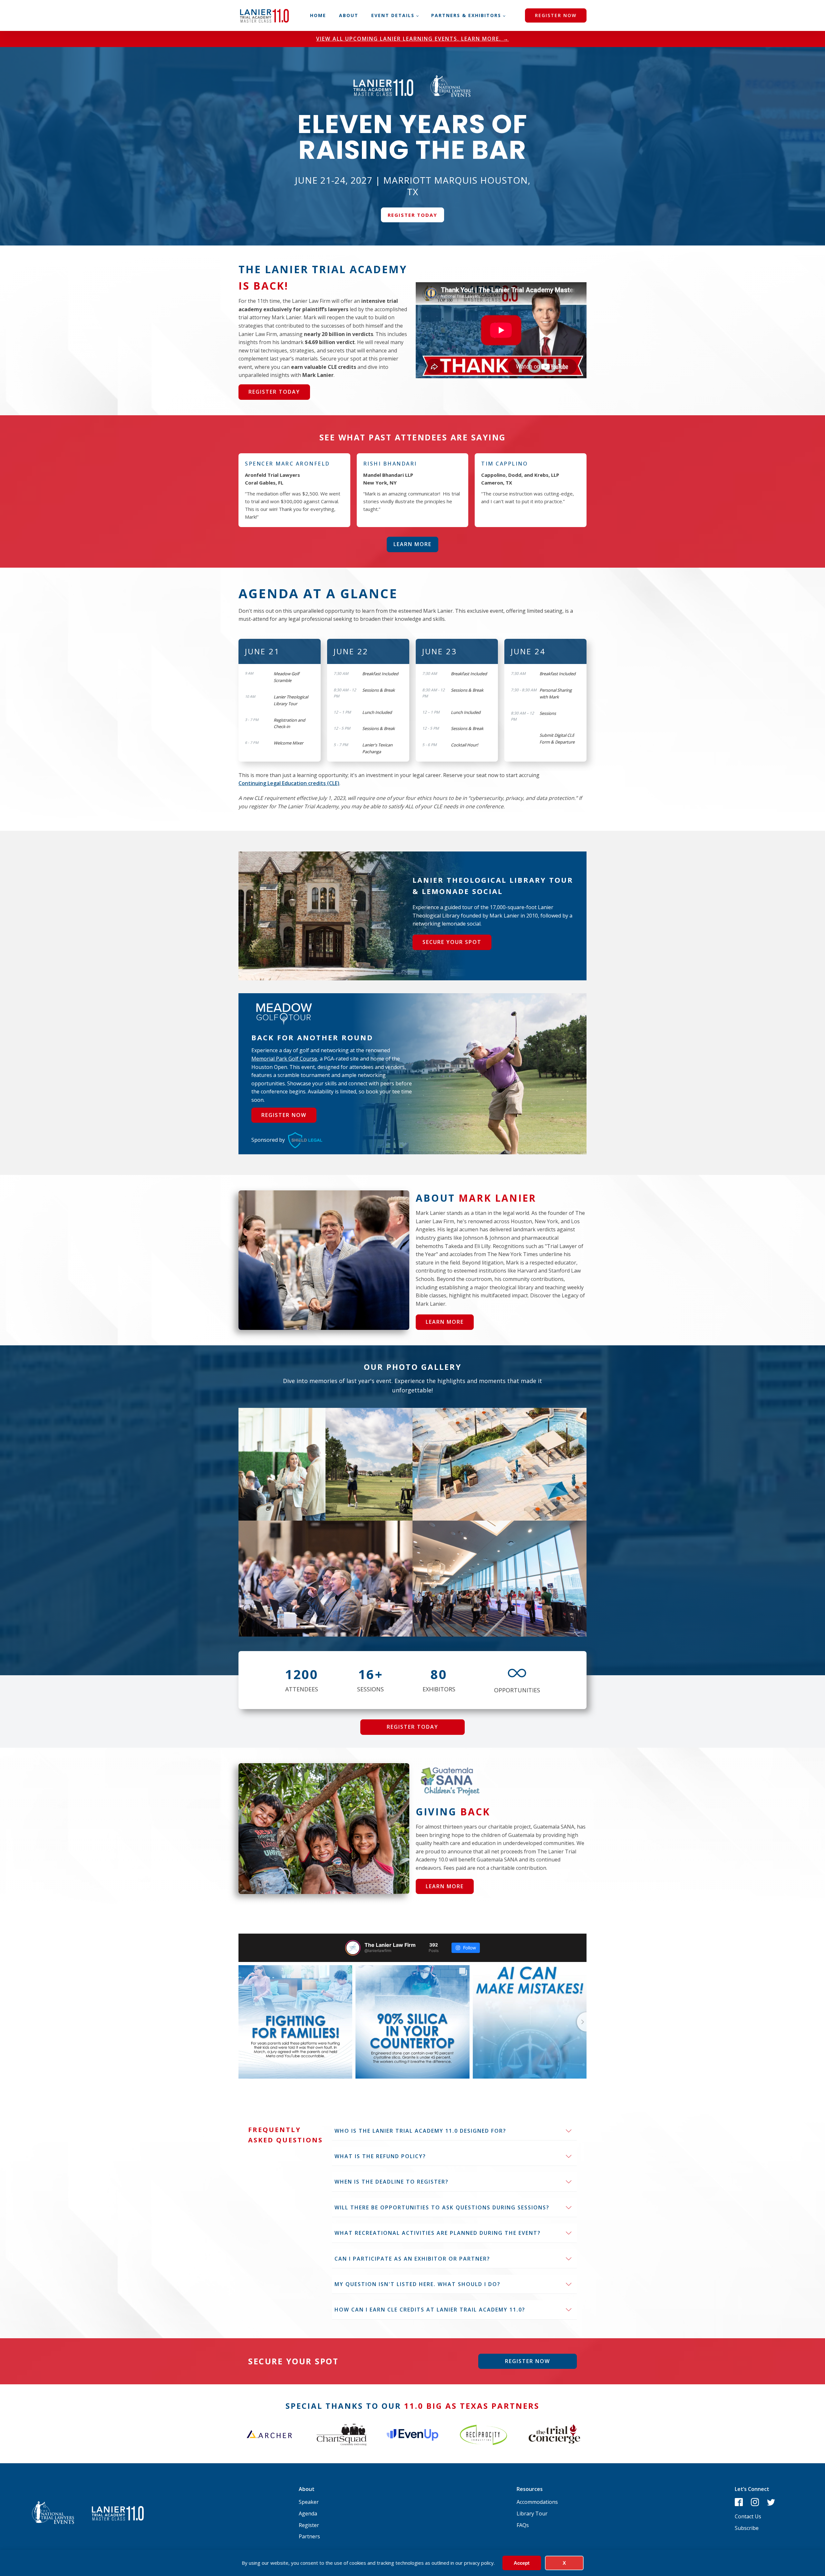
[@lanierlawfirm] (353, 1948)
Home (318, 15)
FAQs (523, 2525)
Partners (310, 2536)
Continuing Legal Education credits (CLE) (289, 783)
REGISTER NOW (556, 15)
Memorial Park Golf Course (284, 1059)
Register (309, 2525)
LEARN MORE (412, 544)
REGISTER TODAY (412, 215)
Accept (522, 2563)
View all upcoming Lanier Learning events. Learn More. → (412, 39)
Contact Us (748, 2516)
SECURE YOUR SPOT (452, 942)
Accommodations (537, 2502)
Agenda (308, 2514)
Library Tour (532, 2514)
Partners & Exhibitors (466, 15)
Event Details (393, 15)
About (349, 15)
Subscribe (747, 2528)
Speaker (309, 2502)
